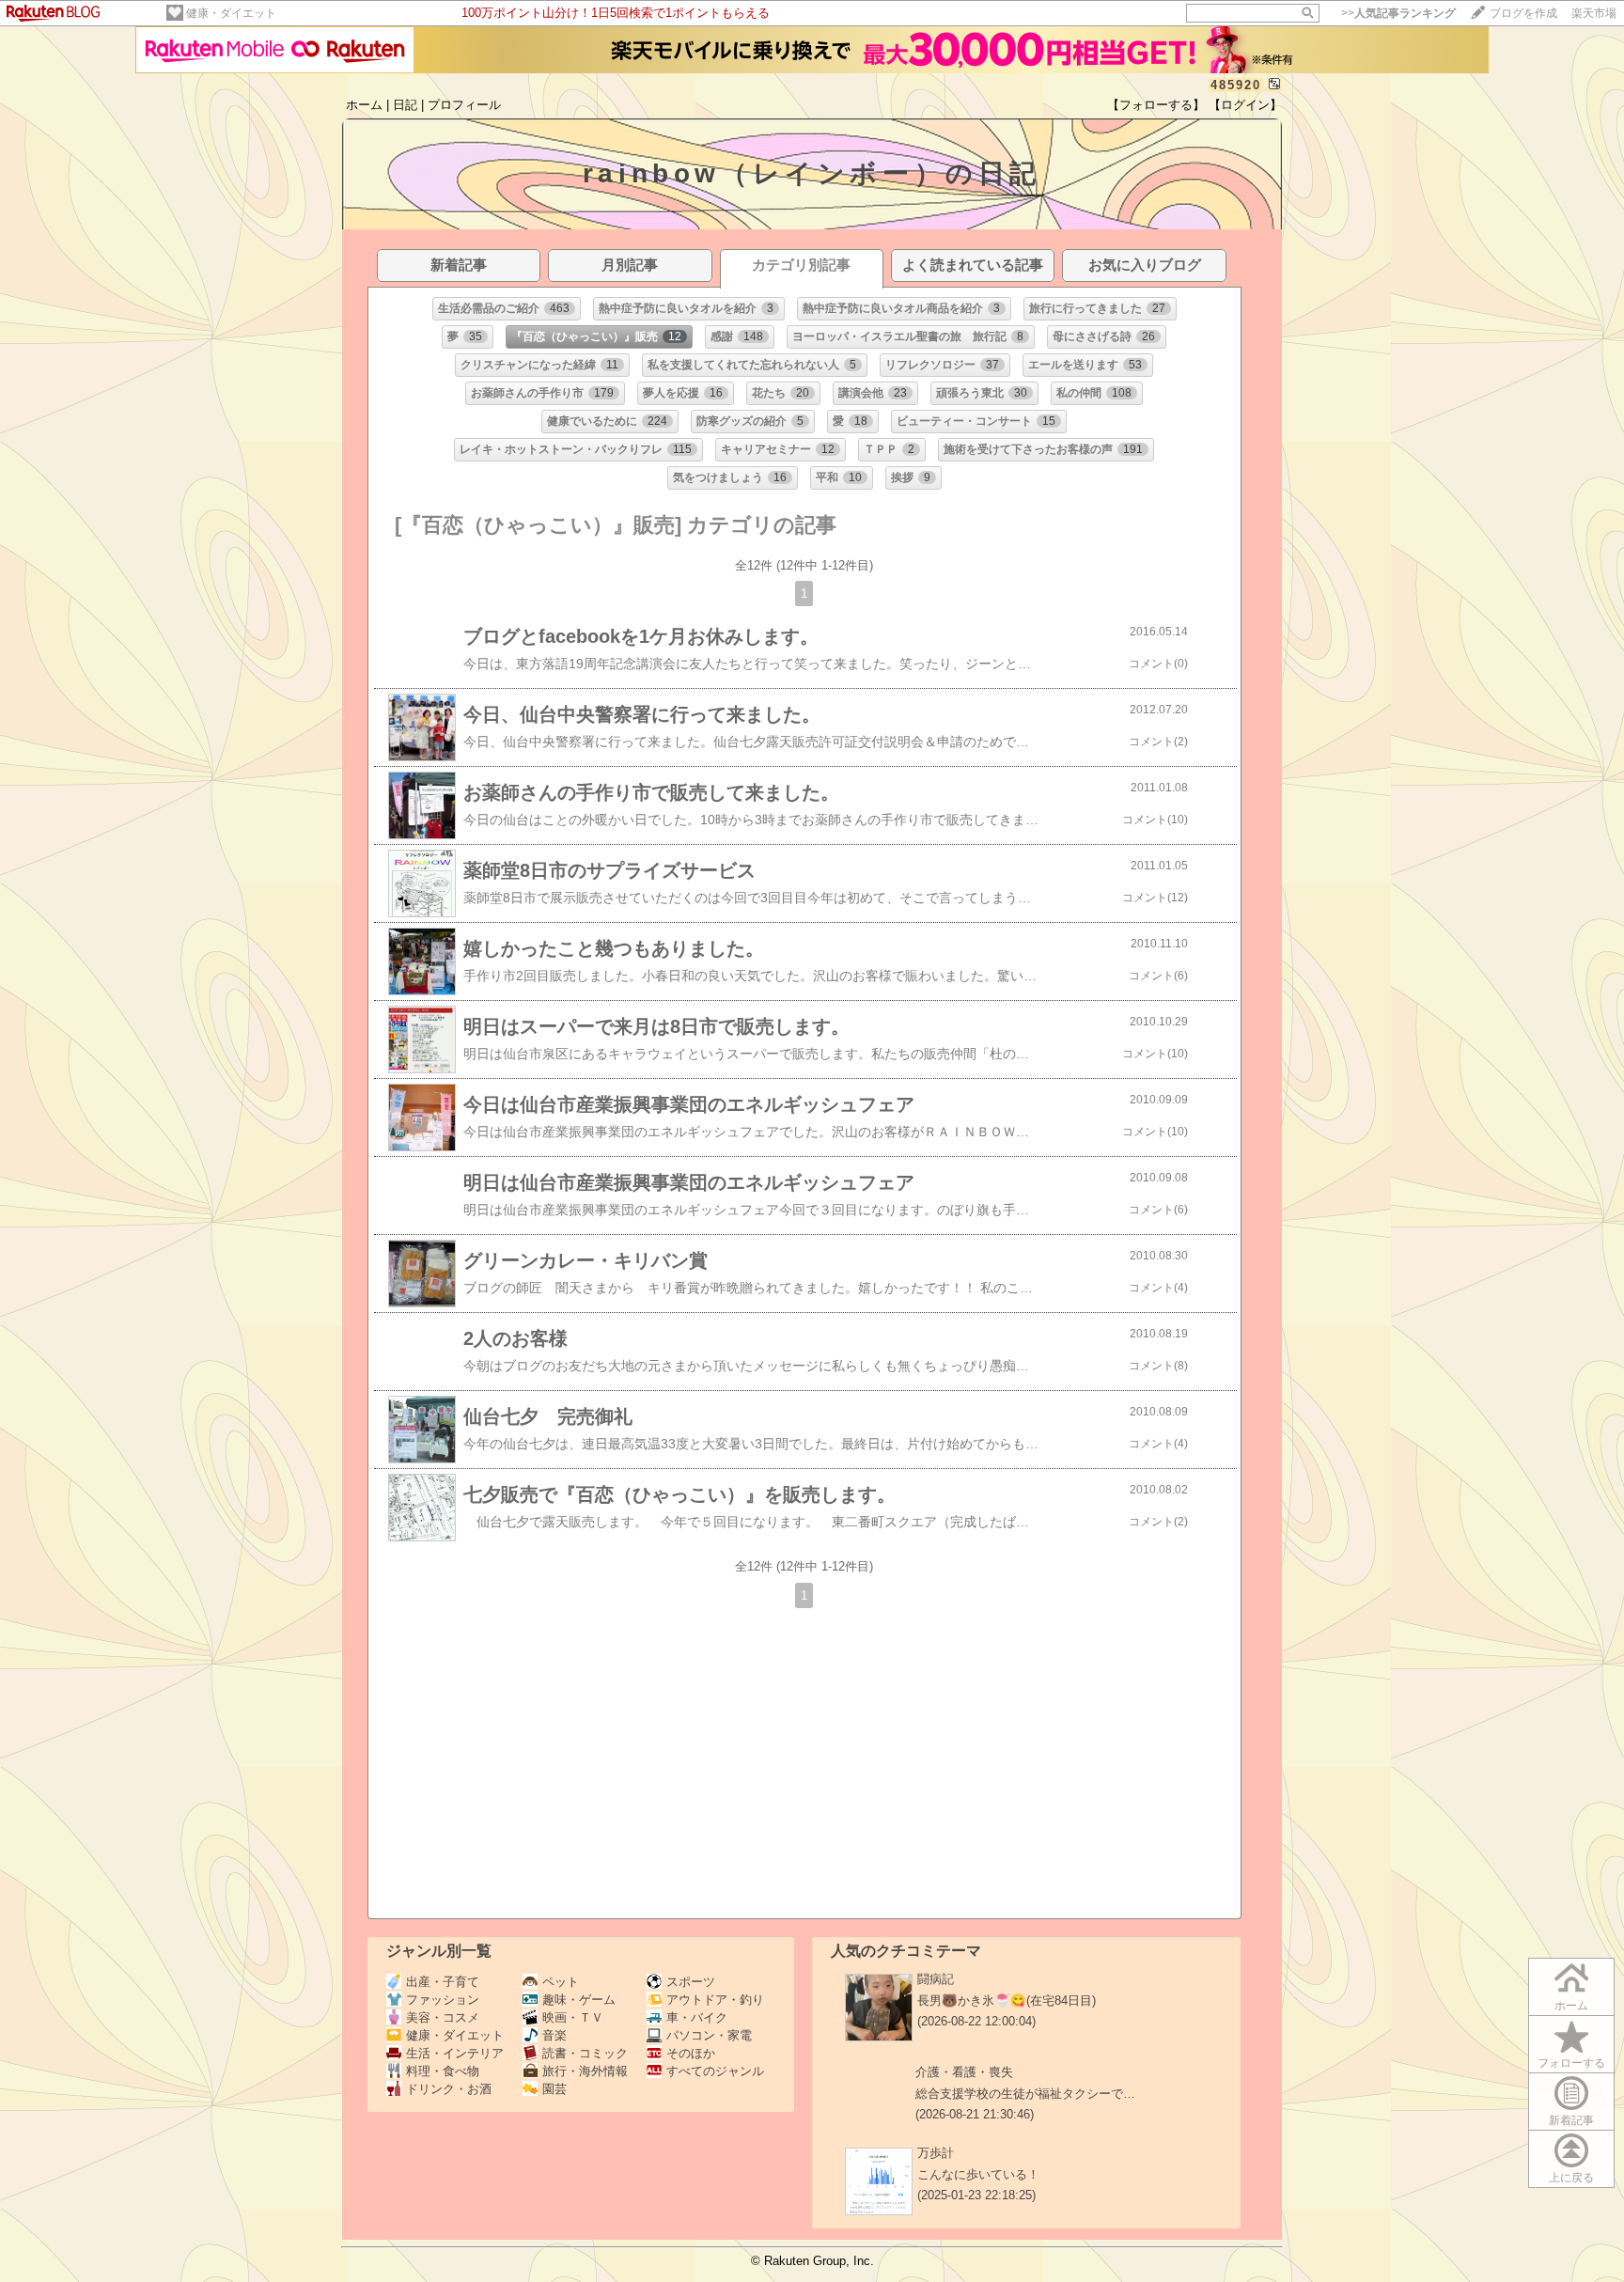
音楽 (554, 2035)
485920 (1236, 85)
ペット (561, 1982)
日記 (405, 105)
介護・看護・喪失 (964, 2072)
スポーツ (691, 1982)
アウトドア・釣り (715, 2000)
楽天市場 (1594, 13)
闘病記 (936, 1979)
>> (1398, 13)
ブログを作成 (1523, 13)
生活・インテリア (455, 2053)
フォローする (1571, 2063)
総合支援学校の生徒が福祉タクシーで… (1025, 2094)
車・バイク (697, 2017)
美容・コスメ (443, 2017)
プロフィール (464, 105)
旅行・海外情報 (585, 2071)
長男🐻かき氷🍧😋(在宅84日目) (1007, 2001)
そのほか (691, 2053)
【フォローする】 (1156, 105)
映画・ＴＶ (573, 2017)
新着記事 (1571, 2120)
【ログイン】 (1245, 105)
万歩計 (936, 2153)
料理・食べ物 (443, 2071)
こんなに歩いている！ (978, 2174)
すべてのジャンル (715, 2071)
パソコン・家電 (709, 2035)
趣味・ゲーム (579, 2000)
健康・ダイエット (231, 13)
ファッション (443, 2000)
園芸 (554, 2089)
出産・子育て (443, 1982)
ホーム (364, 105)
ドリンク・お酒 (449, 2089)
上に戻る (1571, 2178)
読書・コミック (585, 2053)
